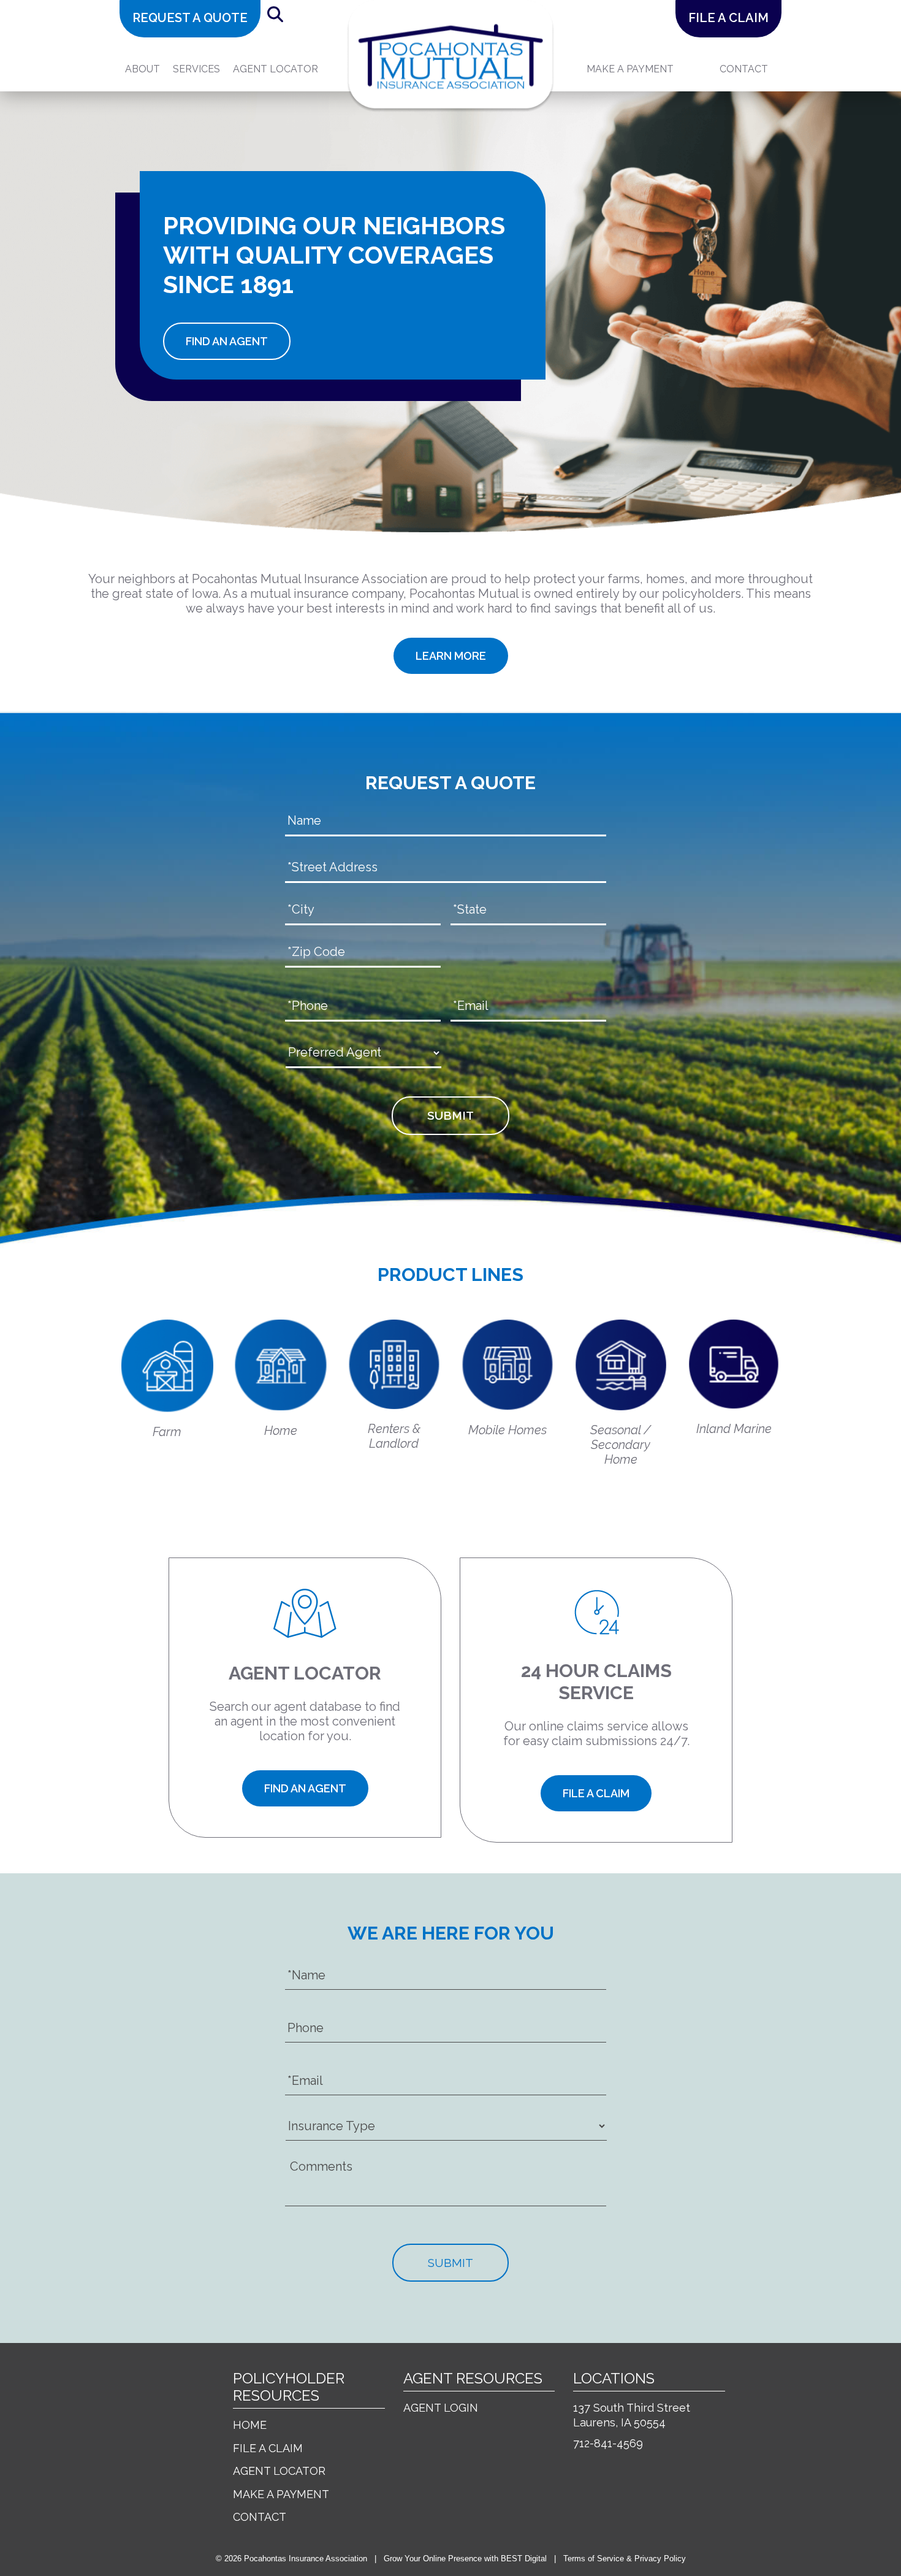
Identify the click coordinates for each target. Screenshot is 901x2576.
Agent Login (441, 2408)
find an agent (305, 1788)
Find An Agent (227, 341)
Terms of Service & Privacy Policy (625, 2559)
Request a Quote (190, 18)
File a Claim (268, 2448)
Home (250, 2425)
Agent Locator (276, 69)
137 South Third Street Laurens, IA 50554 (632, 2415)
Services (196, 69)
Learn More (451, 656)
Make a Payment (281, 2494)
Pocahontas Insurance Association (306, 2559)
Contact (744, 69)
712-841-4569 (608, 2443)
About (143, 69)
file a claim (728, 18)
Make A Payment (630, 69)
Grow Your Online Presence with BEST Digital (465, 2559)
